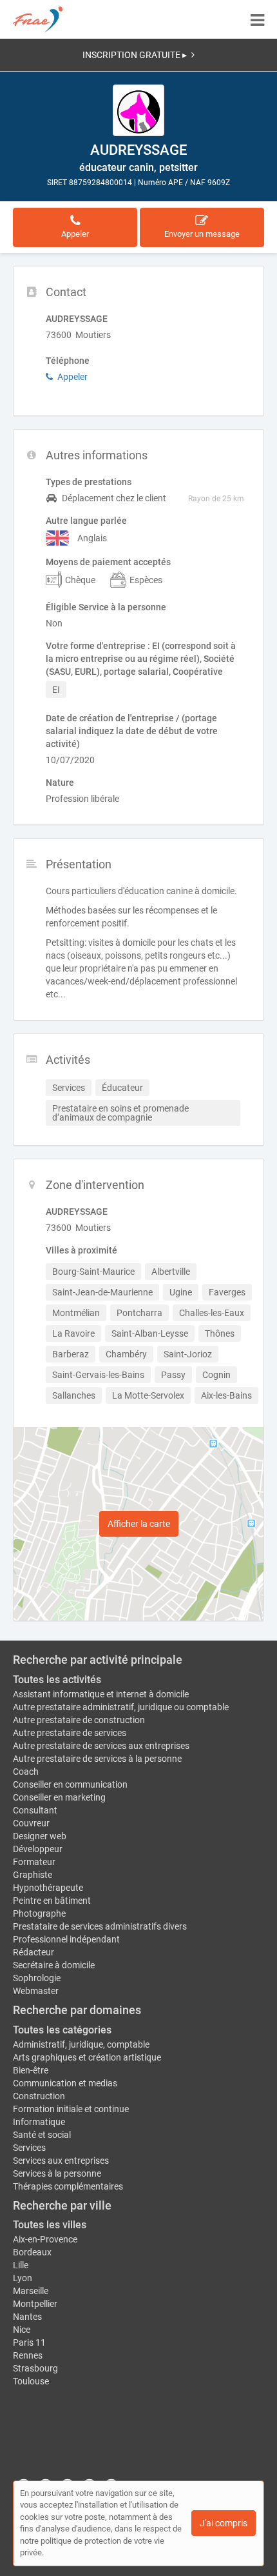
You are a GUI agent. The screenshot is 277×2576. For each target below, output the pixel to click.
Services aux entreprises (61, 2161)
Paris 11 (29, 2342)
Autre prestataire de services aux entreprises (101, 1746)
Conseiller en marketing (59, 1797)
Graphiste (33, 1875)
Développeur (38, 1849)
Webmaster (36, 1991)
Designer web (40, 1836)
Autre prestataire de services (70, 1733)
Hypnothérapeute (48, 1888)
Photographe (39, 1913)
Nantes (27, 2317)
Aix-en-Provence (45, 2239)
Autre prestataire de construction (79, 1720)
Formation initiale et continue (71, 2109)
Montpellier (35, 2304)
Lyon (23, 2278)
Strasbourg (35, 2368)
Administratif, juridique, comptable (81, 2044)
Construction (39, 2096)
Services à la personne (57, 2173)
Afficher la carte (139, 1524)
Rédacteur (33, 1952)
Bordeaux (32, 2252)
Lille (21, 2265)
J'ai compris (224, 2523)
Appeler (72, 377)
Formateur (34, 1862)
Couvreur (31, 1823)
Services (29, 2148)
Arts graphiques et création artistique (87, 2057)
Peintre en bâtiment (52, 1901)
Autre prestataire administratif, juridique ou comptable (121, 1707)
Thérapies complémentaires (68, 2186)
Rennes (28, 2355)
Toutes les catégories (62, 2030)
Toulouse (31, 2381)
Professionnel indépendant (66, 1939)
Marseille (31, 2291)
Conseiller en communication (70, 1784)
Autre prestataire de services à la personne (97, 1759)
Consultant (35, 1810)
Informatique (39, 2122)
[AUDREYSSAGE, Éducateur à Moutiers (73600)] (138, 110)
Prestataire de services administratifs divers (100, 1926)
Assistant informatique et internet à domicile (101, 1694)
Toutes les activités (57, 1680)
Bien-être (31, 2070)
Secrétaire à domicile (54, 1965)
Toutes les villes (50, 2225)
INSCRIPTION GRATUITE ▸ (135, 55)
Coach (26, 1772)
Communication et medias (65, 2083)
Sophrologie (37, 1978)
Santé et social (42, 2135)
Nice (22, 2330)
